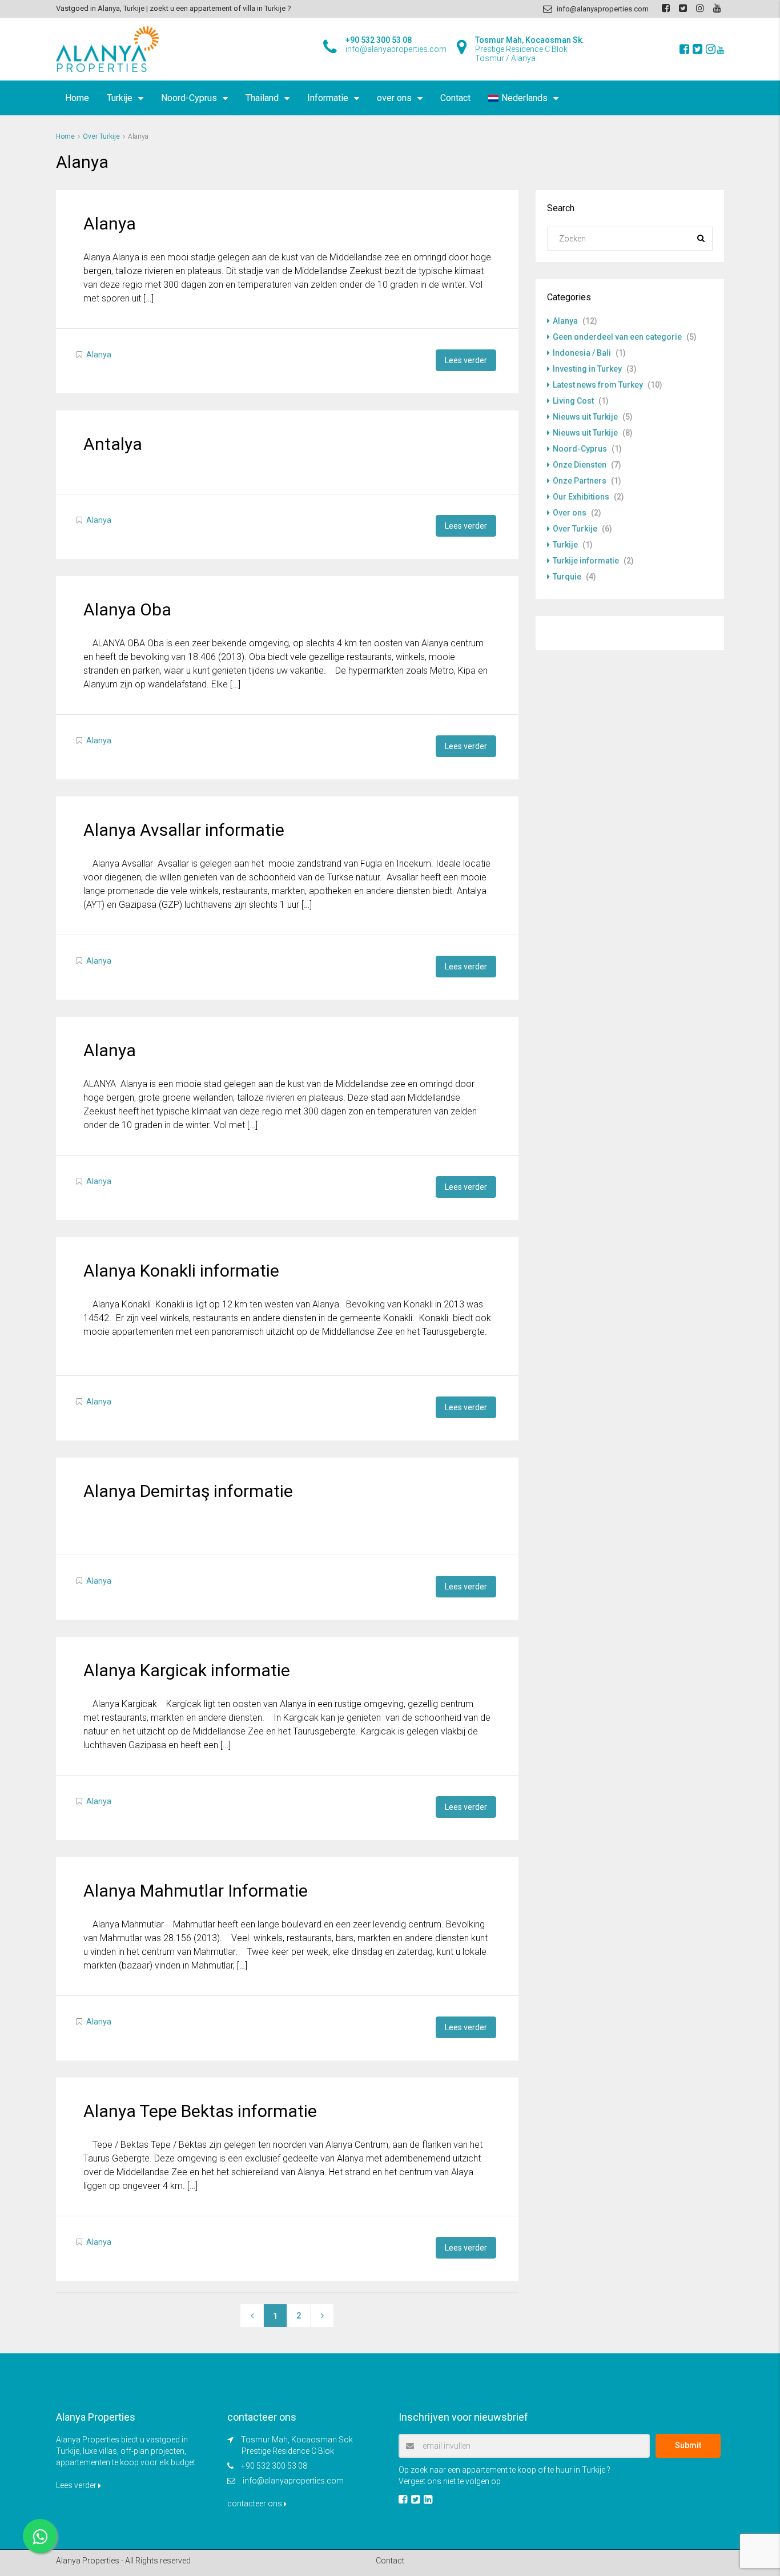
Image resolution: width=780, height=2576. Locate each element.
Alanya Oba (127, 609)
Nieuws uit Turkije (585, 417)
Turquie (567, 577)
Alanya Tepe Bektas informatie (200, 2111)
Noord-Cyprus (189, 98)
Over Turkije (101, 136)
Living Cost (573, 401)
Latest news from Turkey (598, 385)
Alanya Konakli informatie (181, 1271)
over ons (394, 98)
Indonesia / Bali (582, 353)
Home (77, 98)
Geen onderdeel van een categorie (617, 337)
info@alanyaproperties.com (293, 2481)
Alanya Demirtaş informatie (188, 1491)
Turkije (120, 98)
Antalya (113, 444)
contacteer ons (256, 2503)
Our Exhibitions (581, 497)
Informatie (328, 98)
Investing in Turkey (587, 369)
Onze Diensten (580, 465)
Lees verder (466, 360)
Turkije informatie (586, 561)
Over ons (570, 513)
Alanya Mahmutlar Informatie (196, 1891)
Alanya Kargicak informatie (187, 1670)
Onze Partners (580, 481)
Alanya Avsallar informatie (184, 830)
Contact (455, 98)
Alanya (110, 224)
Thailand (262, 98)
